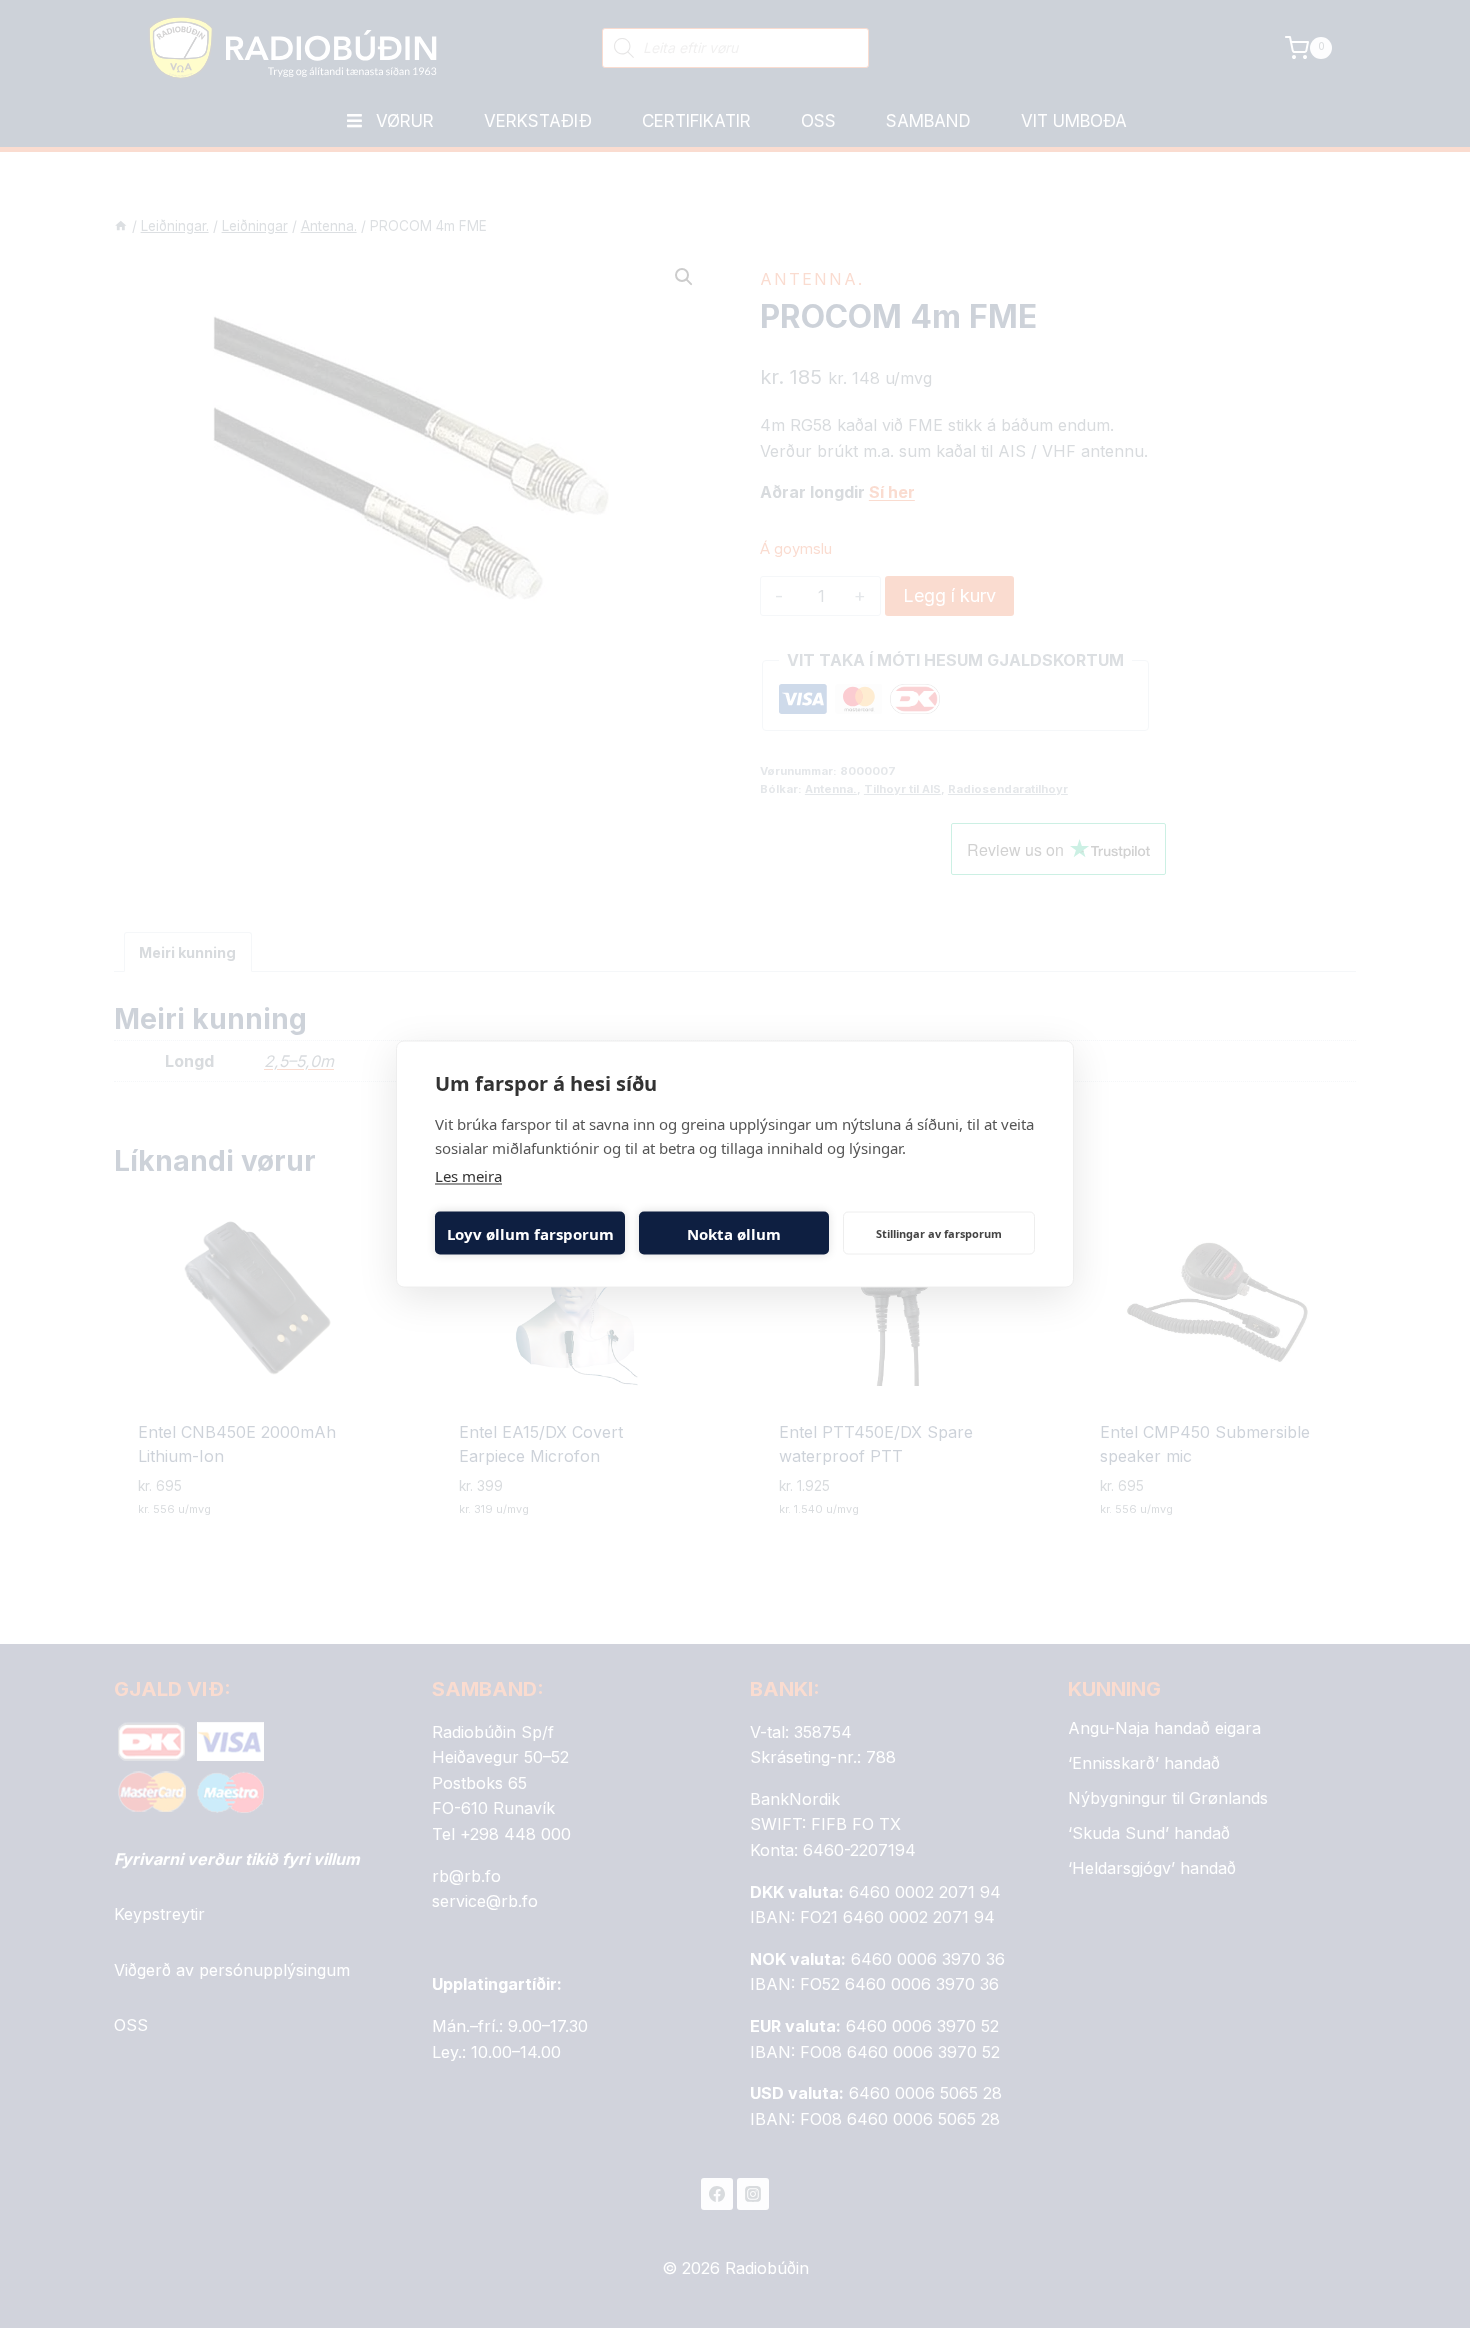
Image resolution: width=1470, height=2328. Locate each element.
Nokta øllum (734, 1233)
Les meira (468, 1176)
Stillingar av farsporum (939, 1232)
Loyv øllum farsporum (530, 1233)
